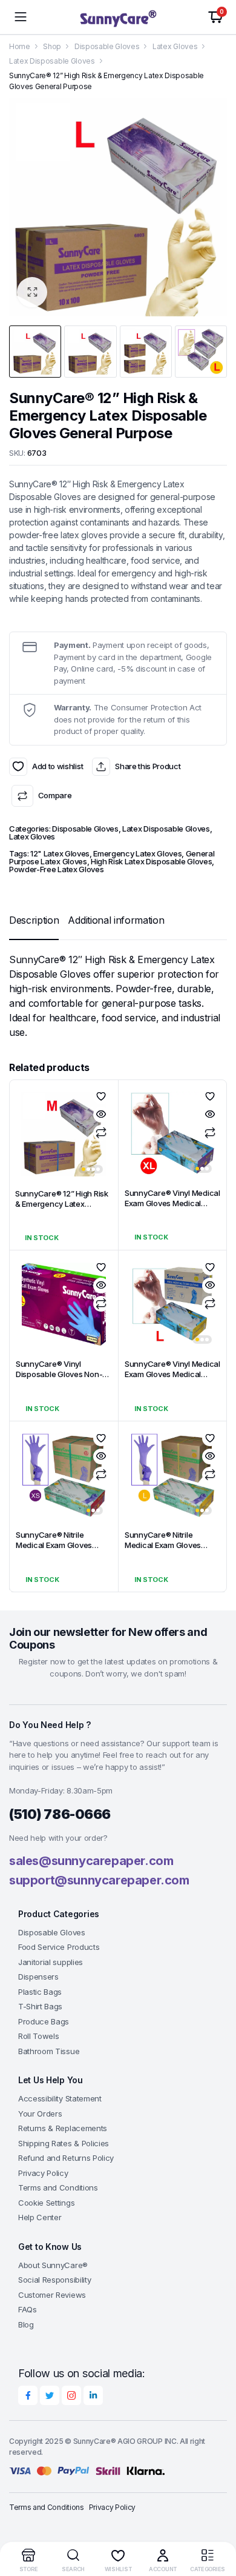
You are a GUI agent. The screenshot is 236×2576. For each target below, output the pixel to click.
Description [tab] (34, 920)
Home (20, 46)
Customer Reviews (52, 2295)
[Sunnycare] (118, 17)
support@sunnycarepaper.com (99, 1880)
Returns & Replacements (63, 2128)
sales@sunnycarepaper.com (91, 1861)
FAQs (28, 2309)
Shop (52, 46)
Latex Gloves (175, 46)
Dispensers (38, 1977)
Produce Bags (44, 2021)
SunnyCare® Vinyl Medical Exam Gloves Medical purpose (172, 1203)
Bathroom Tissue (49, 2051)
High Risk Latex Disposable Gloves (151, 861)
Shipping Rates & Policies (64, 2143)
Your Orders (40, 2114)
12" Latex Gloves (60, 853)
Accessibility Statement (60, 2098)
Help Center (40, 2217)
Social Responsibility (54, 2280)
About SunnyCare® (53, 2265)
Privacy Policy (43, 2173)
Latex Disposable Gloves (52, 61)
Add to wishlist (18, 767)
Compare (55, 795)
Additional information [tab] (116, 920)
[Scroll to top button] (217, 2521)
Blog (26, 2324)
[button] (32, 292)
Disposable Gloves (107, 46)
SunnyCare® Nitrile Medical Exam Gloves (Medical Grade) (54, 1545)
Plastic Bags (40, 1992)
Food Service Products (59, 1947)
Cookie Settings (46, 2203)
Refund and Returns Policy (66, 2158)
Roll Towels (38, 2036)
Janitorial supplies (51, 1962)
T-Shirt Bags (40, 2006)
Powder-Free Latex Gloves (56, 869)
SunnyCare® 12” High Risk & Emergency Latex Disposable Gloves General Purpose (62, 1209)
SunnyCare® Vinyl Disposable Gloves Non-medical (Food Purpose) (59, 1374)
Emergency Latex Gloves (137, 853)
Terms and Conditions (58, 2187)
